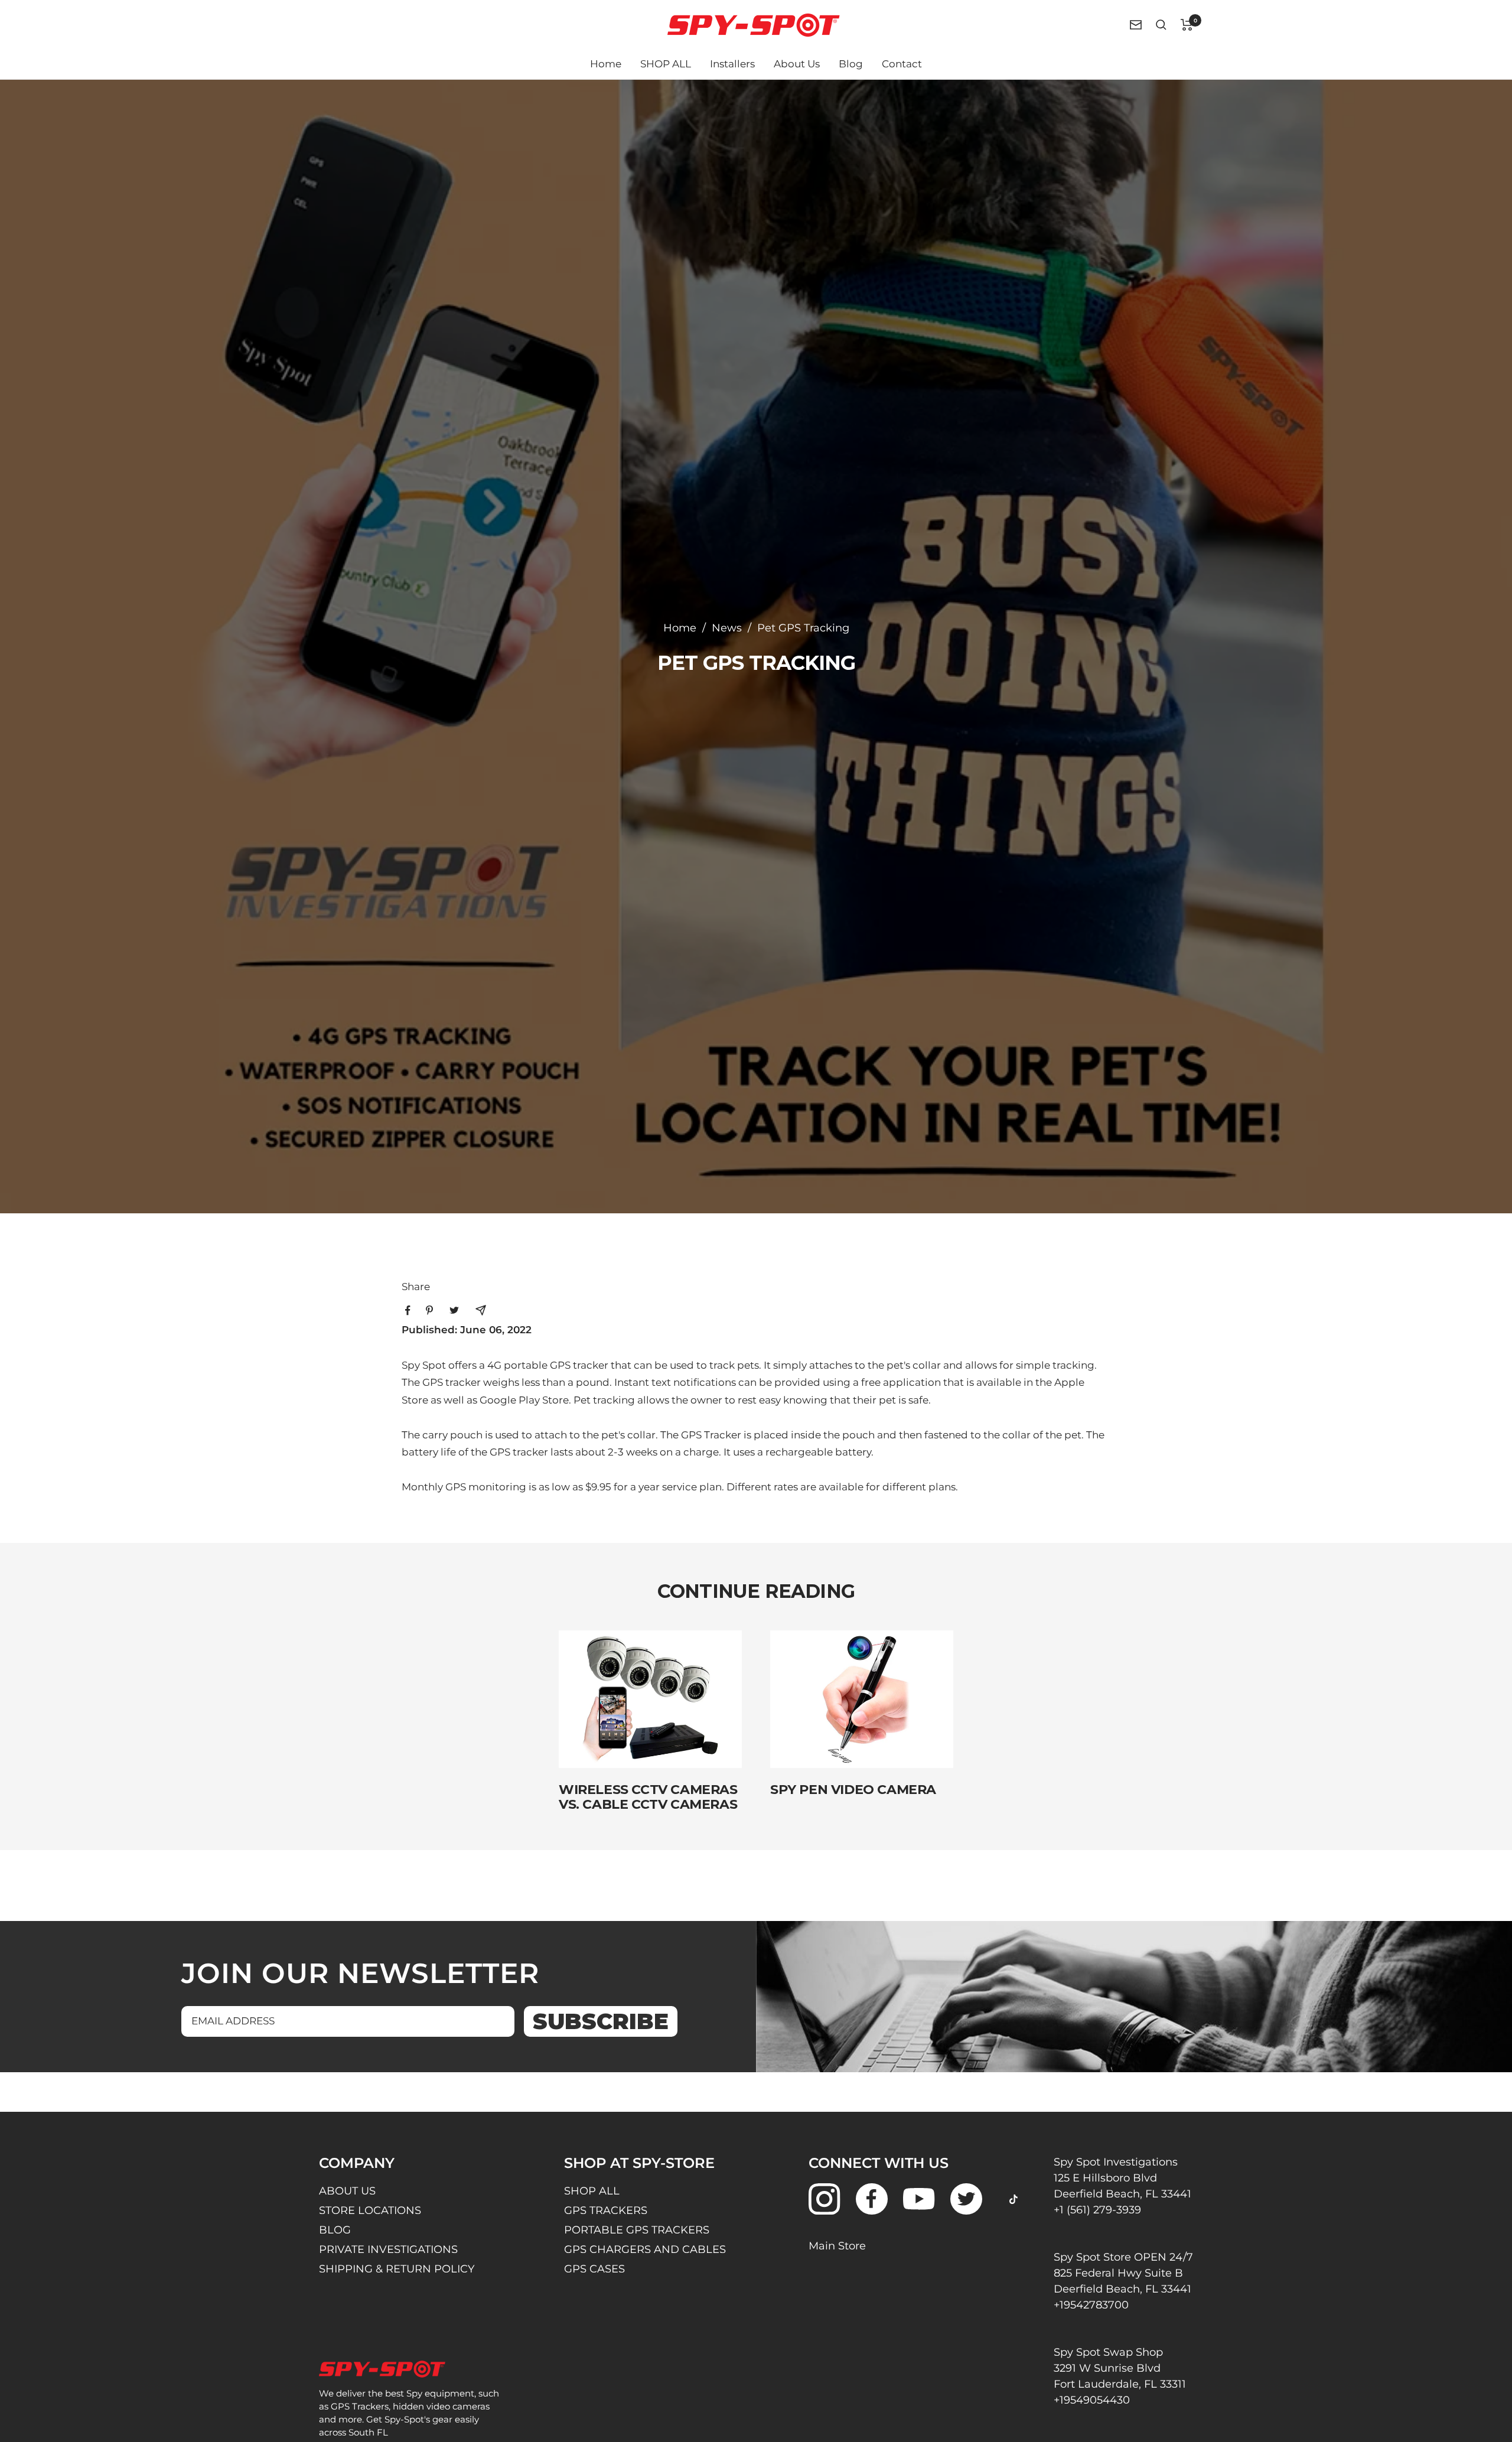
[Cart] (1187, 25)
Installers (732, 64)
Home (606, 64)
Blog (851, 64)
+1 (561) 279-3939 (1097, 2210)
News (727, 628)
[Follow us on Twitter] (966, 2199)
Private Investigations (388, 2249)
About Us (797, 64)
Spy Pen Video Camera (853, 1790)
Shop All (592, 2191)
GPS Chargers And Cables (645, 2249)
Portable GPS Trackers (637, 2230)
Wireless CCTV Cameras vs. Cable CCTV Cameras (648, 1797)
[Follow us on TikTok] (1013, 2199)
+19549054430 (1092, 2400)
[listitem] (408, 1310)
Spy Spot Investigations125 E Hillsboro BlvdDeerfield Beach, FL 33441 (1122, 2178)
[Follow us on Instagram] (824, 2199)
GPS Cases (594, 2269)
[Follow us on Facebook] (871, 2199)
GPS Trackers (606, 2210)
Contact (902, 64)
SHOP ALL (666, 64)
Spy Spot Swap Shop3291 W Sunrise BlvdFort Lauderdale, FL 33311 (1120, 2368)
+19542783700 (1091, 2305)
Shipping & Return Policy (397, 2269)
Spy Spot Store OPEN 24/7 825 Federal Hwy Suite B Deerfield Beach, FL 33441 (1123, 2273)
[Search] (1161, 25)
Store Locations (370, 2210)
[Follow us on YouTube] (919, 2199)
